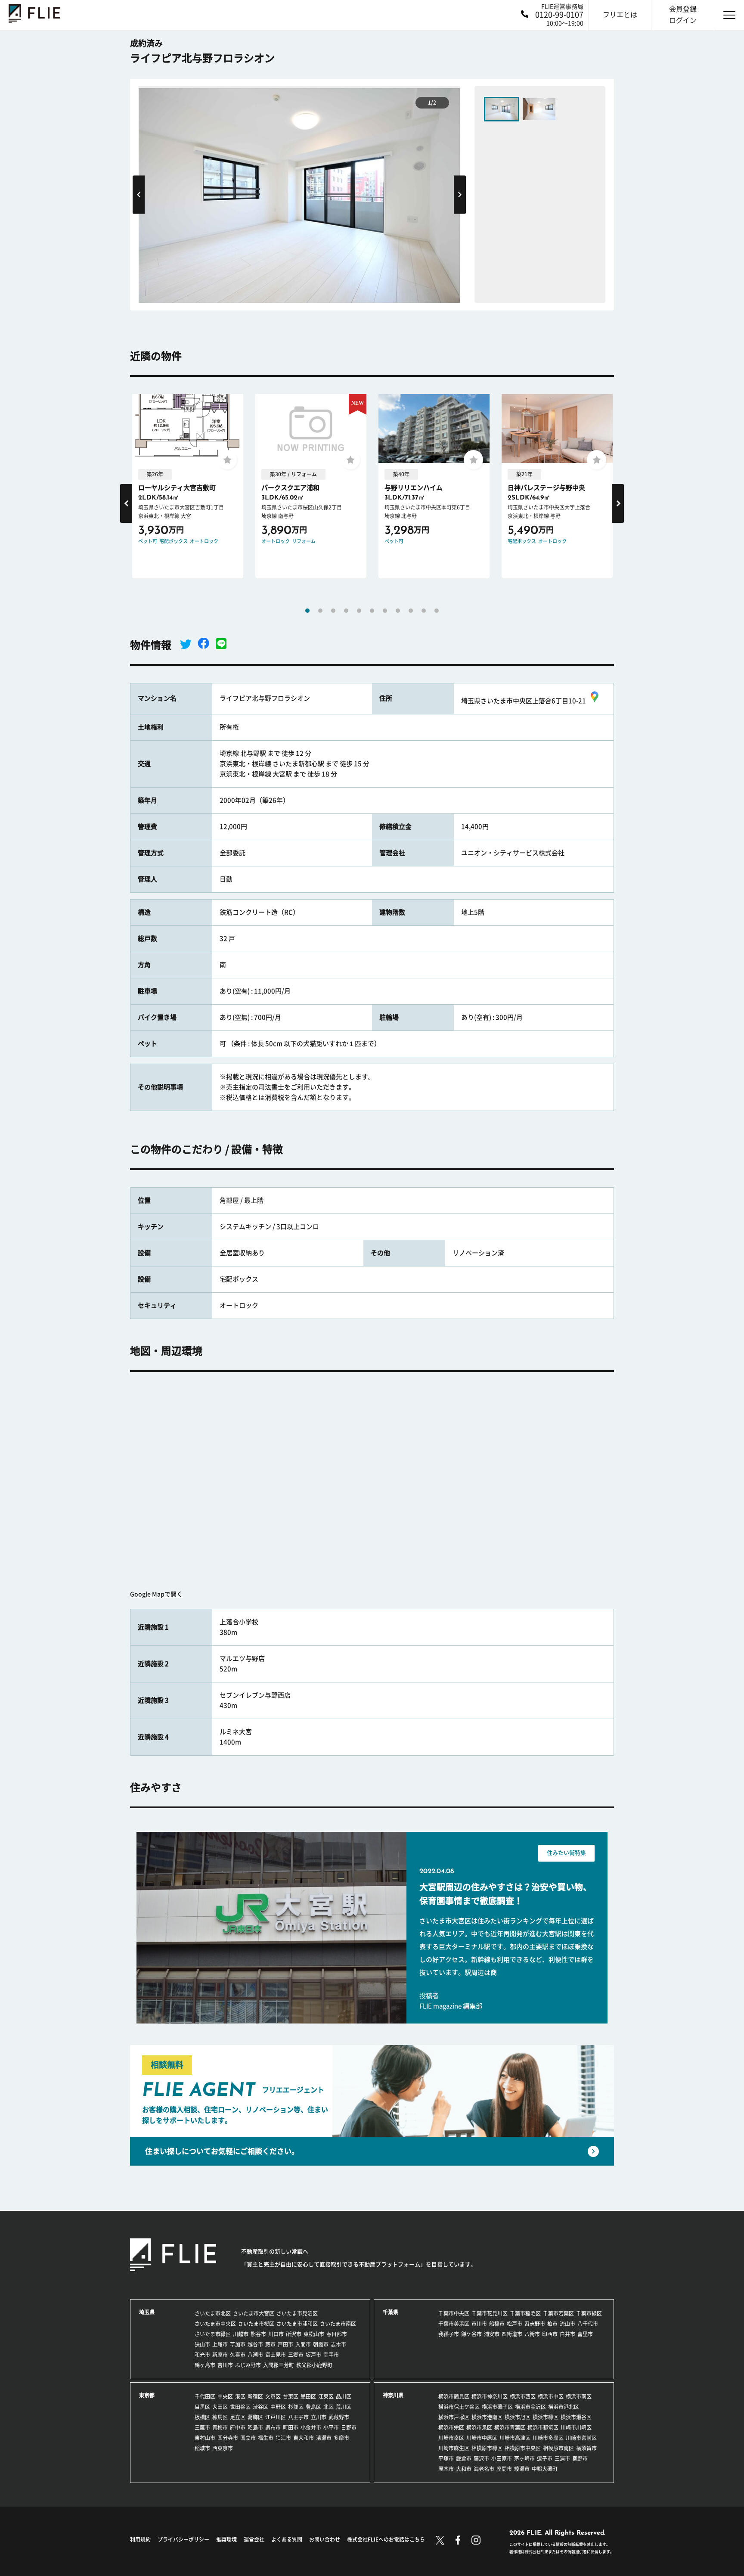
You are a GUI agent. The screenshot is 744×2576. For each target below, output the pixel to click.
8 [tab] (398, 611)
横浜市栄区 (451, 2427)
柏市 (552, 2324)
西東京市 (223, 2448)
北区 (329, 2407)
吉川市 (225, 2365)
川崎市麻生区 (454, 2448)
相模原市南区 (558, 2448)
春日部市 (337, 2334)
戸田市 (285, 2344)
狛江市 (283, 2438)
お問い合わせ (325, 2539)
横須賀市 (586, 2448)
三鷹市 (202, 2427)
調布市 (273, 2427)
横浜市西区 (523, 2396)
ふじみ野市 (248, 2365)
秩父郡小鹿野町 (314, 2365)
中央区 (225, 2396)
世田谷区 (240, 2407)
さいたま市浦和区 (297, 2324)
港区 (240, 2396)
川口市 (276, 2334)
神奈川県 (393, 2395)
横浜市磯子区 (497, 2407)
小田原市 (502, 2458)
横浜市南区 (579, 2396)
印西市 (550, 2334)
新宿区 (255, 2396)
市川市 (479, 2324)
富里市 (585, 2334)
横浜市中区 (551, 2396)
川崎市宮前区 (581, 2438)
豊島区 (313, 2407)
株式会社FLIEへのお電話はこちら (386, 2539)
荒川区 (344, 2407)
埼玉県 (147, 2312)
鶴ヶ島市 (205, 2365)
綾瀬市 (522, 2469)
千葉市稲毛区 (525, 2313)
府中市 (238, 2427)
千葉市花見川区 (490, 2313)
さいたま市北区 (213, 2313)
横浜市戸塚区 (454, 2417)
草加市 (238, 2344)
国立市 (248, 2438)
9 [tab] (411, 611)
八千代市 (588, 2324)
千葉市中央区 (454, 2313)
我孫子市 (449, 2334)
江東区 (326, 2396)
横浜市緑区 (546, 2417)
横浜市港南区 (487, 2417)
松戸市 (515, 2324)
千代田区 (205, 2396)
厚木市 (446, 2469)
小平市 (331, 2427)
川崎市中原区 (482, 2438)
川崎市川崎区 (576, 2427)
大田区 (220, 2407)
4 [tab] (346, 611)
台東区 (291, 2396)
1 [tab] (307, 611)
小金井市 (311, 2427)
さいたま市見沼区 (297, 2313)
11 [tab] (437, 611)
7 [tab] (385, 611)
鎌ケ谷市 (471, 2334)
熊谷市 (258, 2334)
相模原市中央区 (523, 2448)
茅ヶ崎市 (524, 2458)
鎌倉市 (464, 2458)
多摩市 (341, 2438)
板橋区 (202, 2417)
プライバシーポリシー (183, 2539)
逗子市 (545, 2458)
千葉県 (391, 2312)
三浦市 (562, 2458)
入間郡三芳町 (279, 2365)
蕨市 (270, 2344)
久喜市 (238, 2355)
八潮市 (255, 2355)
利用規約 (140, 2539)
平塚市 (446, 2458)
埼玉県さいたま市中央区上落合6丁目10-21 (524, 701)
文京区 (273, 2396)
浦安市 (492, 2334)
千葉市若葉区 (558, 2313)
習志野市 (535, 2324)
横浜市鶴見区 (454, 2396)
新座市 (220, 2355)
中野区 (278, 2407)
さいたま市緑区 (213, 2334)
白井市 (567, 2334)
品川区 (344, 2396)
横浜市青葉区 (510, 2427)
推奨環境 (226, 2539)
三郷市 (296, 2355)
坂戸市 (313, 2355)
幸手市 (331, 2355)
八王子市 (298, 2417)
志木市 (338, 2344)
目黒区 (202, 2407)
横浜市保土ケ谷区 (459, 2407)
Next (460, 194)
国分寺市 (228, 2438)
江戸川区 (276, 2417)
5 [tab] (359, 611)
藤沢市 (481, 2458)
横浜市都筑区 (543, 2427)
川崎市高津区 (515, 2438)
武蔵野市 (339, 2417)
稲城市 (202, 2448)
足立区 (238, 2417)
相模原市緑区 (487, 2448)
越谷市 (255, 2344)
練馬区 (220, 2417)
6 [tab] (372, 611)
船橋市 (497, 2324)
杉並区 (296, 2407)
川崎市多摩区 (548, 2438)
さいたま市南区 (338, 2324)
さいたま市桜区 (256, 2324)
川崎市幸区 (451, 2438)
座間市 (504, 2469)
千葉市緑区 (589, 2313)
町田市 (291, 2427)
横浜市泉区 (479, 2427)
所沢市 (294, 2334)
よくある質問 (287, 2539)
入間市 (303, 2344)
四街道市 (512, 2334)
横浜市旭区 (518, 2417)
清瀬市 (324, 2438)
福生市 (266, 2438)
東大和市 (304, 2438)
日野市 (349, 2427)
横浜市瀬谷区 (576, 2417)
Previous (139, 194)
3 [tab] (333, 611)
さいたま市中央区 (215, 2324)
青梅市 (220, 2427)
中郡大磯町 (545, 2469)
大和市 (464, 2469)
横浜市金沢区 (530, 2407)
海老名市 (484, 2469)
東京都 (147, 2395)
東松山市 (314, 2334)
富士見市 (276, 2355)
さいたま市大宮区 (254, 2313)
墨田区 (308, 2396)
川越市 (241, 2334)
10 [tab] (424, 611)
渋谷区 (260, 2407)
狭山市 (202, 2344)
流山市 (567, 2324)
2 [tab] (320, 611)
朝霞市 (321, 2344)
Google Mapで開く (156, 1594)
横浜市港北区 (564, 2407)
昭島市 (255, 2427)
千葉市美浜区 (454, 2324)
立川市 (319, 2417)
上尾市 (220, 2344)
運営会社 (254, 2539)
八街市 (532, 2334)
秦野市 (580, 2458)
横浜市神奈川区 (490, 2396)
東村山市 (205, 2438)
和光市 (202, 2355)
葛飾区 (255, 2417)
